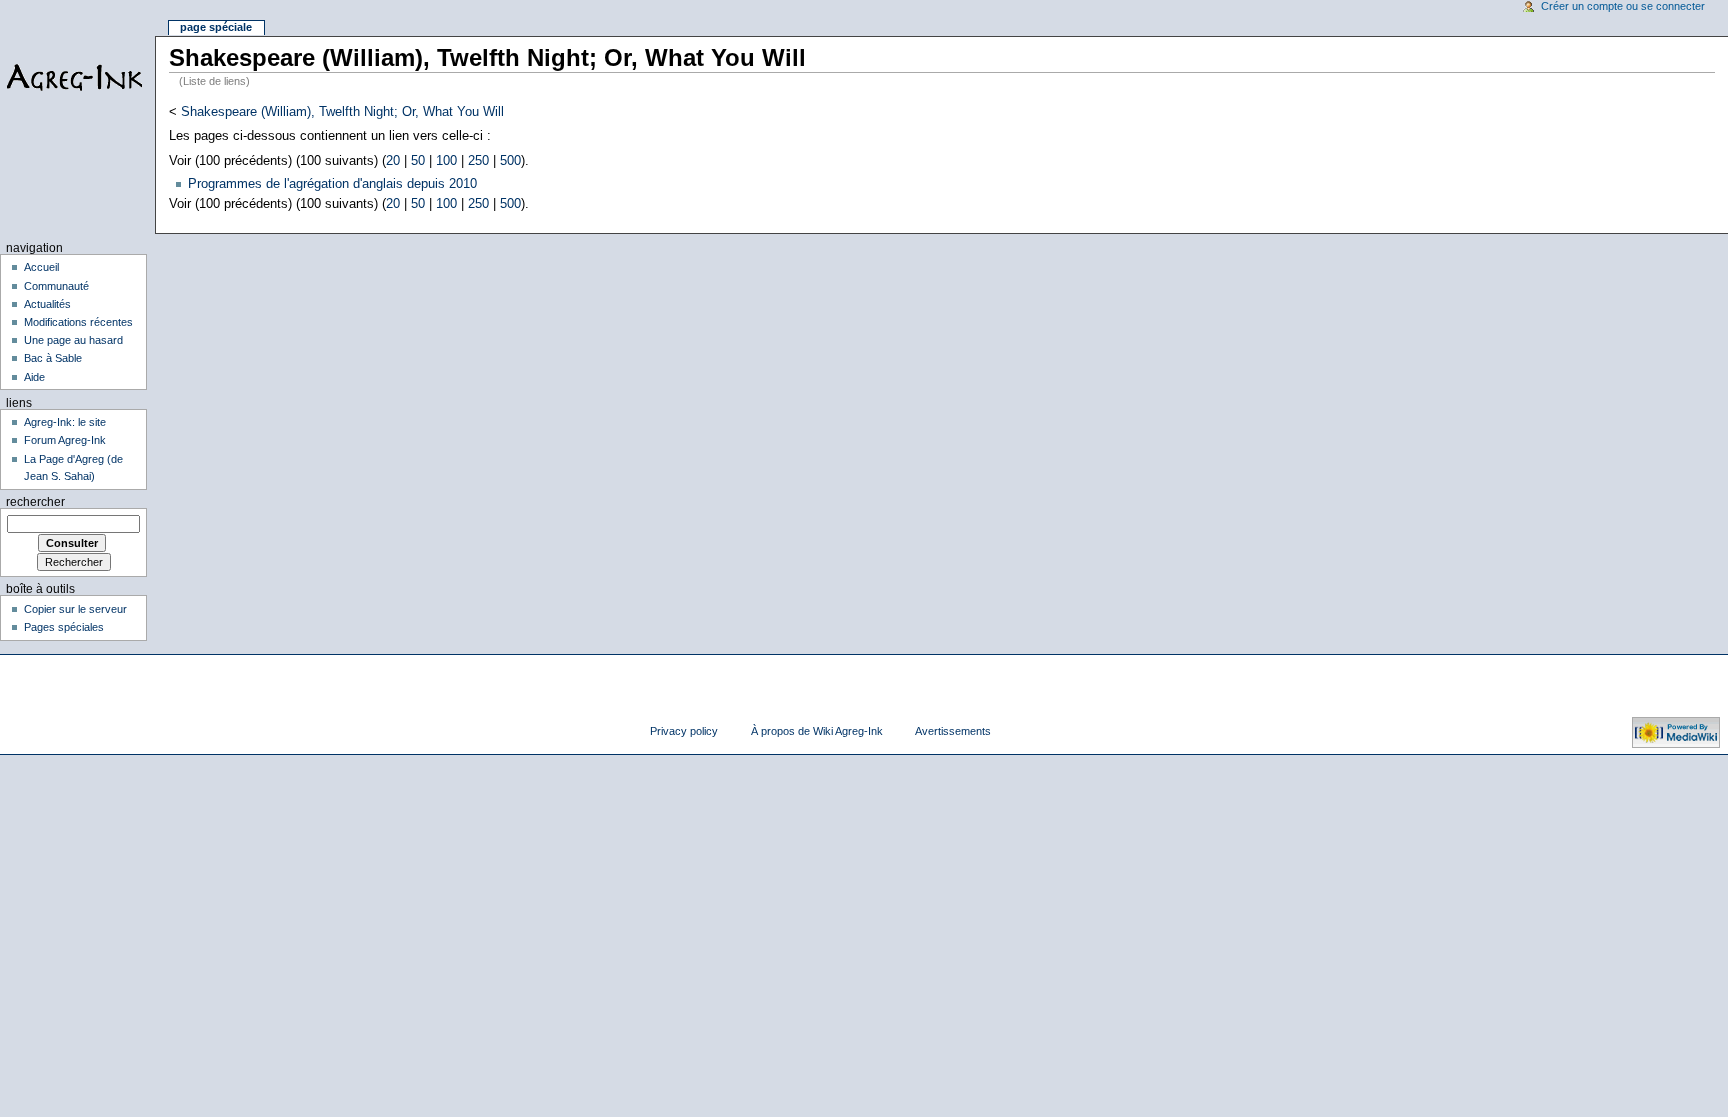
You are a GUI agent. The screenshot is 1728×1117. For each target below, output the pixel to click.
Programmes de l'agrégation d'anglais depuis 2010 (332, 184)
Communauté (56, 286)
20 (393, 161)
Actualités (47, 304)
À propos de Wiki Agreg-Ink (817, 731)
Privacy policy (684, 731)
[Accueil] (77, 77)
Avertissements (953, 731)
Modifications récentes (78, 322)
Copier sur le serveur (75, 609)
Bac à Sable (53, 358)
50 (418, 161)
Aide (34, 377)
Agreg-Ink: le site (65, 422)
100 (446, 161)
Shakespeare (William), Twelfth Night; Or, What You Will (342, 112)
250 (478, 161)
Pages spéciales (64, 627)
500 (510, 161)
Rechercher (35, 502)
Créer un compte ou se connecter (1623, 6)
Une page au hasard (73, 340)
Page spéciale (216, 27)
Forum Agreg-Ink (65, 440)
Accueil (41, 267)
